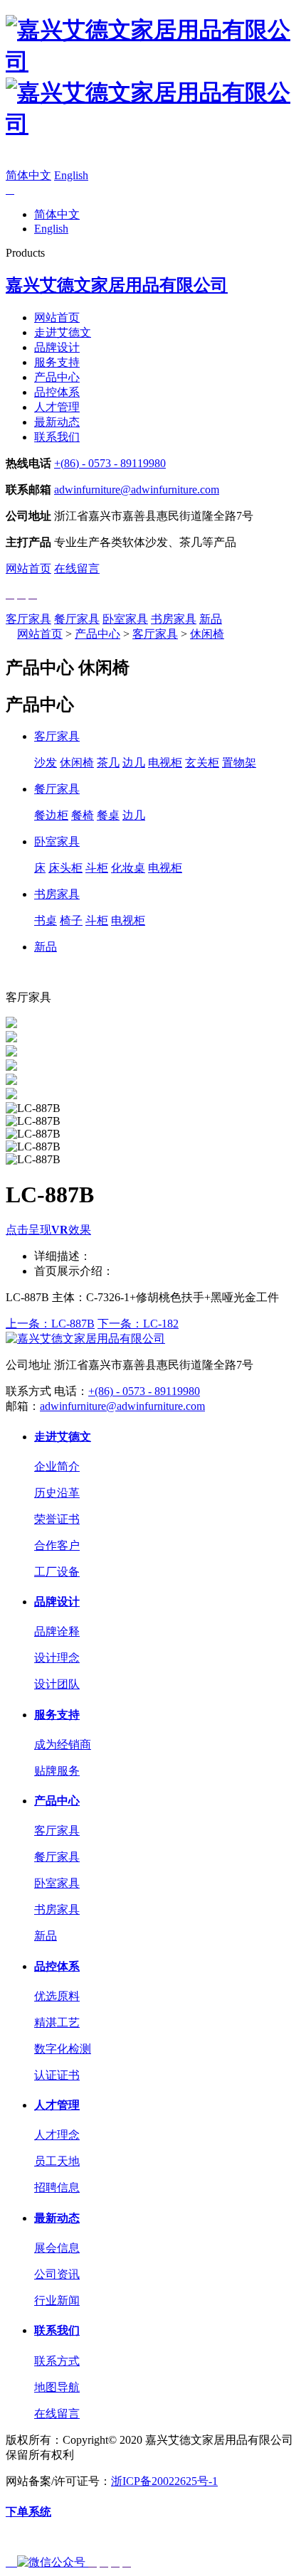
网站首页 (57, 317)
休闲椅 (207, 634)
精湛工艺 (57, 2022)
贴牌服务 (57, 1771)
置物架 (239, 763)
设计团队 (57, 1684)
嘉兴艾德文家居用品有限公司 (117, 285)
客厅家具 (28, 619)
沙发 (46, 763)
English (71, 175)
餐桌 (108, 815)
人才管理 (57, 407)
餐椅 (83, 815)
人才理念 (57, 2135)
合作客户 (57, 1545)
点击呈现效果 (48, 1230)
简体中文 (28, 175)
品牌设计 (57, 347)
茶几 (108, 763)
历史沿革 (57, 1493)
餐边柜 (51, 815)
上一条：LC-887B (50, 1324)
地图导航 (57, 2387)
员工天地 (57, 2161)
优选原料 (57, 1996)
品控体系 (57, 392)
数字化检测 (63, 2049)
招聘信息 (57, 2187)
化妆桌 (128, 868)
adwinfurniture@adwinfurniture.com (137, 490)
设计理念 (57, 1658)
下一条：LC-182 (138, 1324)
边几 (134, 763)
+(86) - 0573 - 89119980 (110, 463)
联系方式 (57, 2361)
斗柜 (97, 868)
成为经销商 (63, 1744)
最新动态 (57, 422)
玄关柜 (202, 763)
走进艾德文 (63, 332)
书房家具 (174, 619)
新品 (211, 619)
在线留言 (77, 568)
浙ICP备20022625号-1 (164, 2481)
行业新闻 (57, 2300)
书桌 (46, 920)
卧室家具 (125, 619)
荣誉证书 (57, 1519)
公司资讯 (57, 2274)
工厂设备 (57, 1572)
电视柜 (165, 763)
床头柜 (65, 868)
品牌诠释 (57, 1631)
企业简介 (57, 1466)
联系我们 (57, 437)
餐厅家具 (77, 619)
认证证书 (57, 2075)
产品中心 (57, 377)
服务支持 (57, 362)
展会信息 (57, 2248)
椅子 (71, 920)
